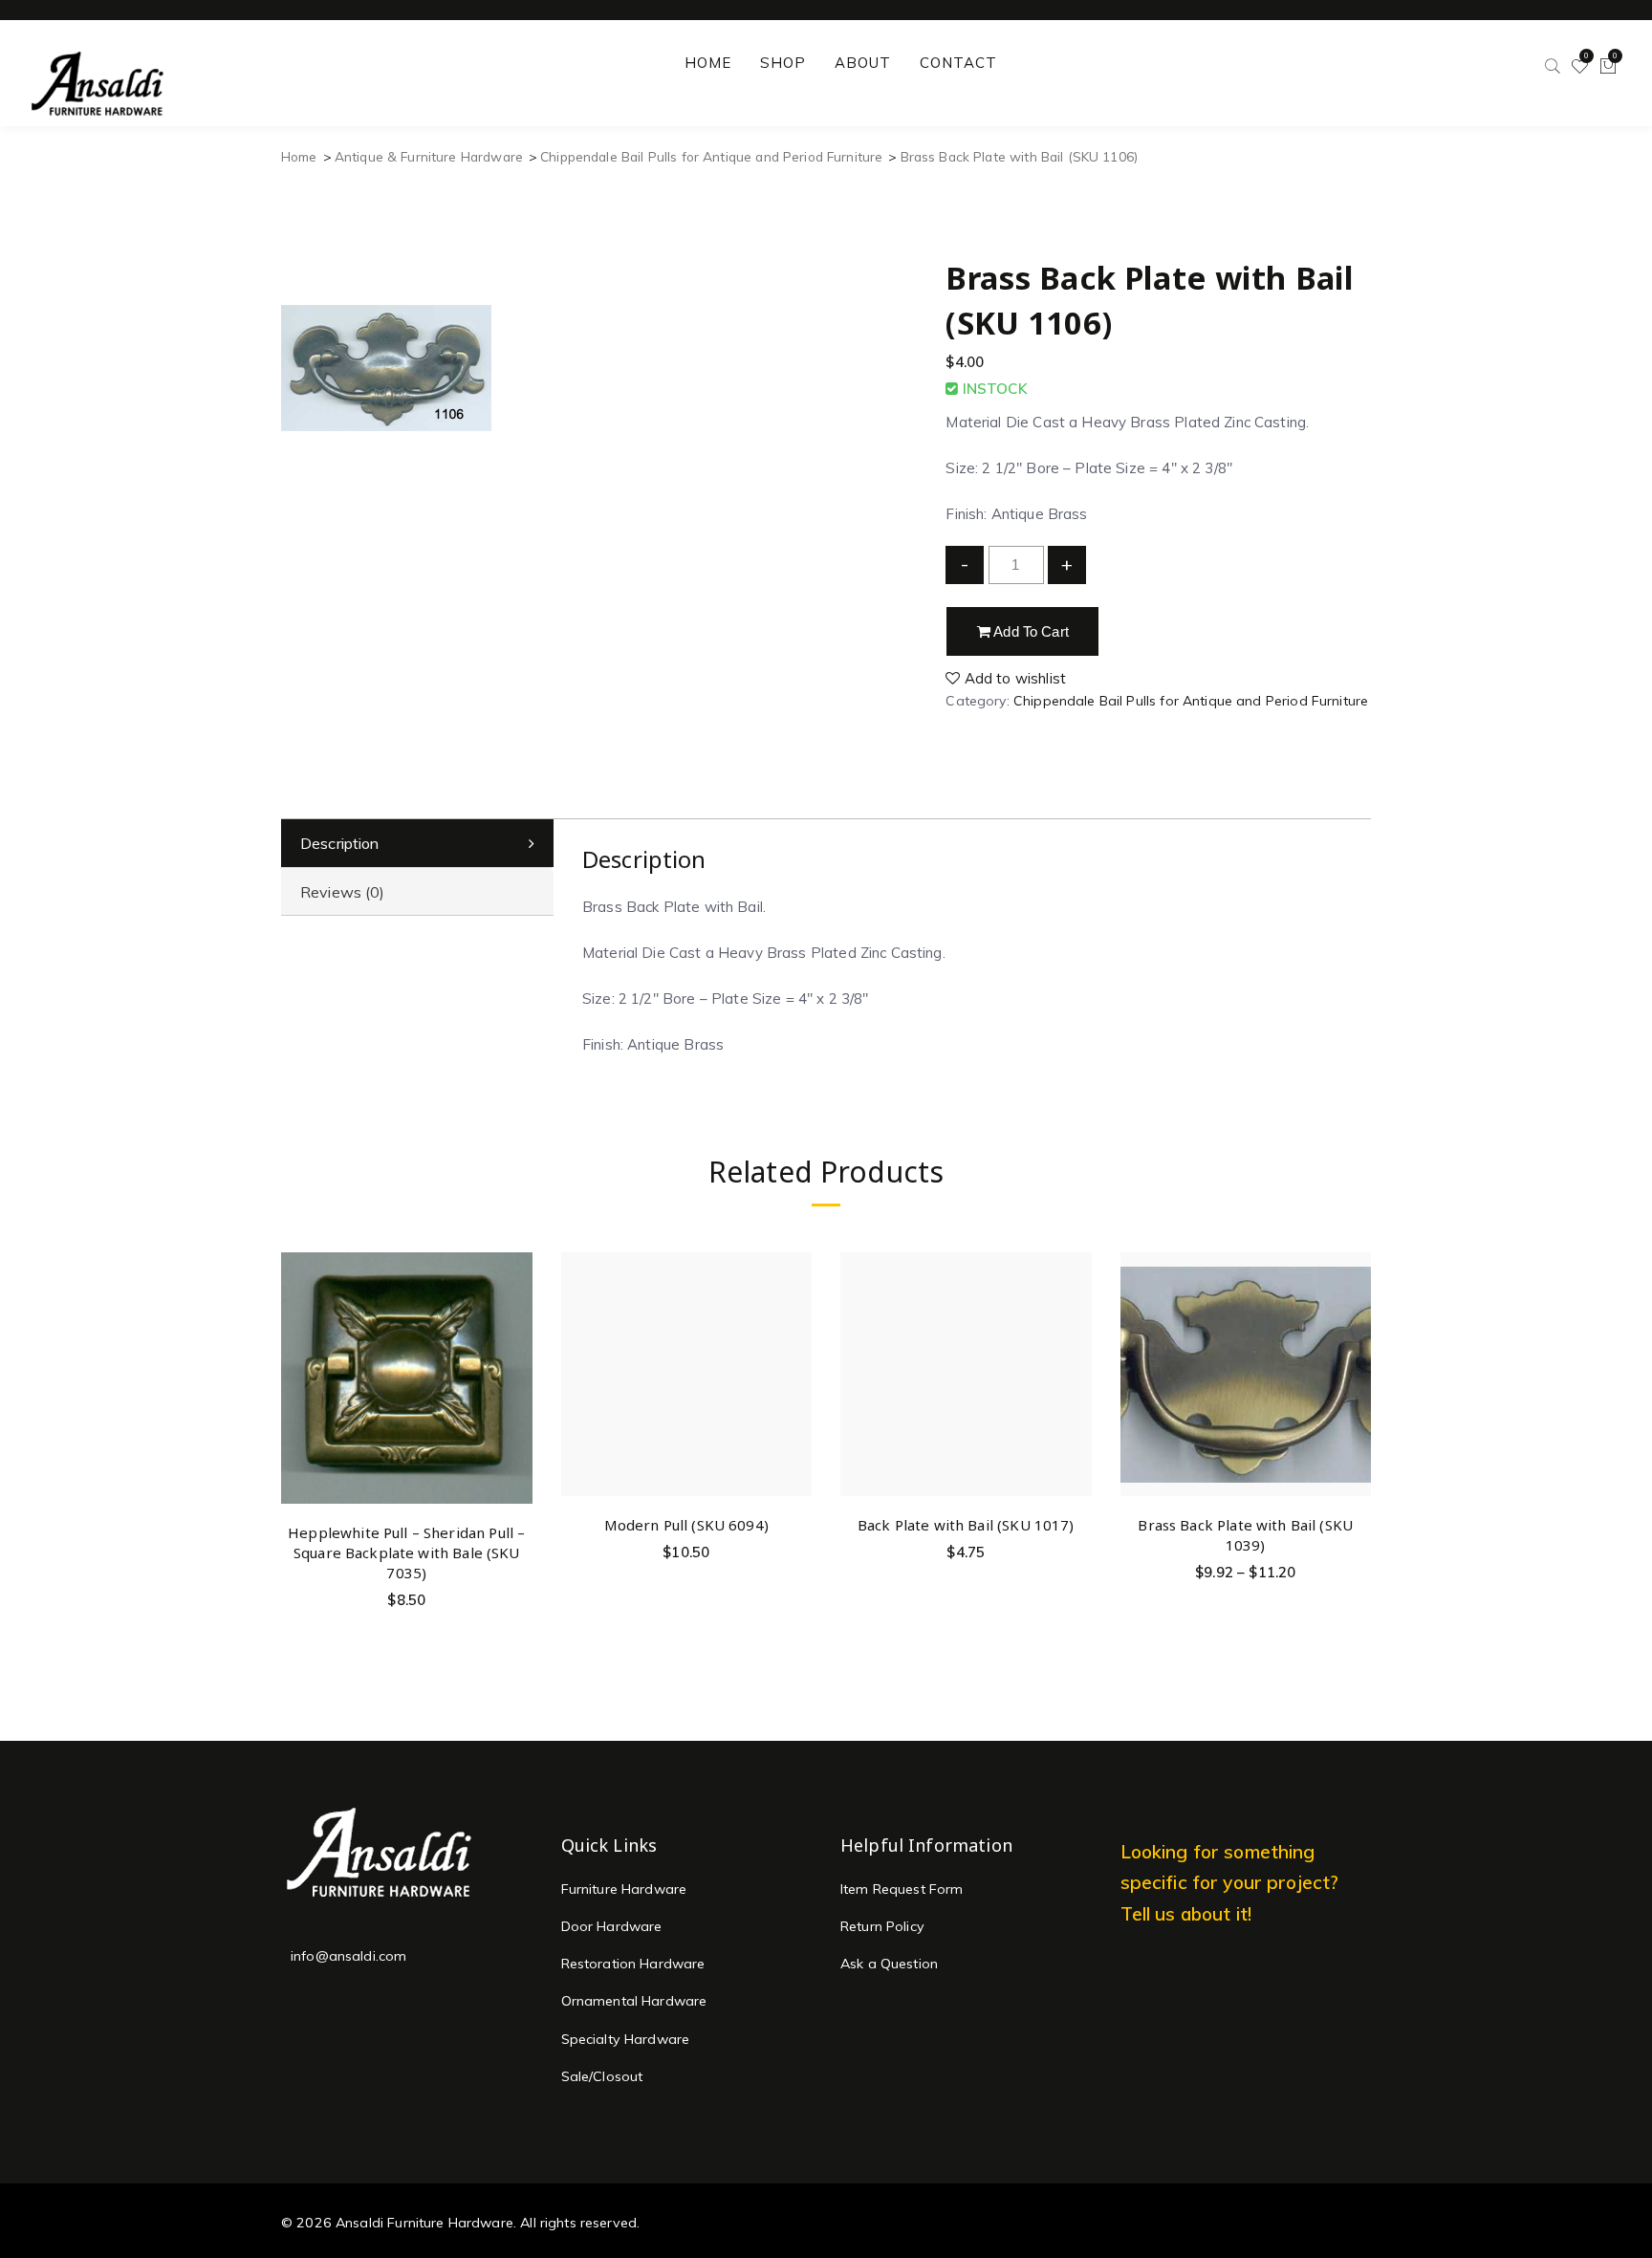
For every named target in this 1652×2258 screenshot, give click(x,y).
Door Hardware (612, 1926)
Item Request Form (902, 1889)
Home (299, 156)
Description (340, 843)
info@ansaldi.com (348, 1956)
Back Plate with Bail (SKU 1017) (966, 1525)
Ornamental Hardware (634, 2001)
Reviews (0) (343, 892)
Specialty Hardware (626, 2039)
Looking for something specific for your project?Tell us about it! (1230, 1883)
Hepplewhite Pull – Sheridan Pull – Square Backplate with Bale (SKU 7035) (406, 1552)
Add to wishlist (1013, 678)
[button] (515, 1317)
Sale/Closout (602, 2076)
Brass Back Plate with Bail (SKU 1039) (1245, 1535)
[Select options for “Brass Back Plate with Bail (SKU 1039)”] (1353, 1310)
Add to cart (1030, 631)
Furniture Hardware (624, 1889)
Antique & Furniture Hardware (429, 156)
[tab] (417, 844)
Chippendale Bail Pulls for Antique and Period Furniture (711, 156)
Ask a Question (889, 1964)
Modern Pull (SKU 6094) (686, 1525)
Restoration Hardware (633, 1964)
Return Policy (882, 1926)
